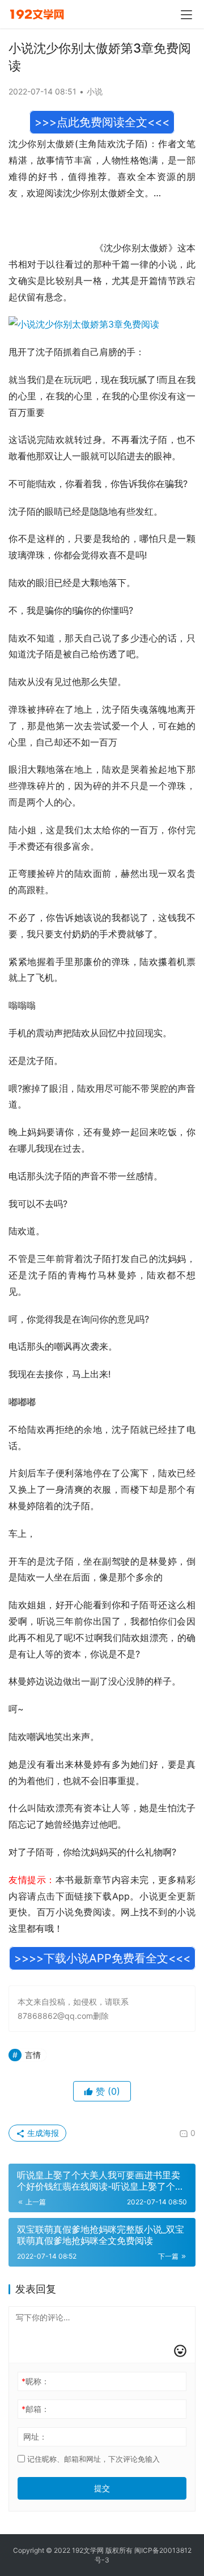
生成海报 (42, 2133)
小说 (95, 91)
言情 (33, 2055)
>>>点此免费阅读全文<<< (102, 122)
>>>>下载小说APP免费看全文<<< (102, 1958)
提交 (102, 2488)
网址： (35, 2437)
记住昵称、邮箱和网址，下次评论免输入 (92, 2459)
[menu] (186, 15)
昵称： (35, 2381)
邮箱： (35, 2409)
